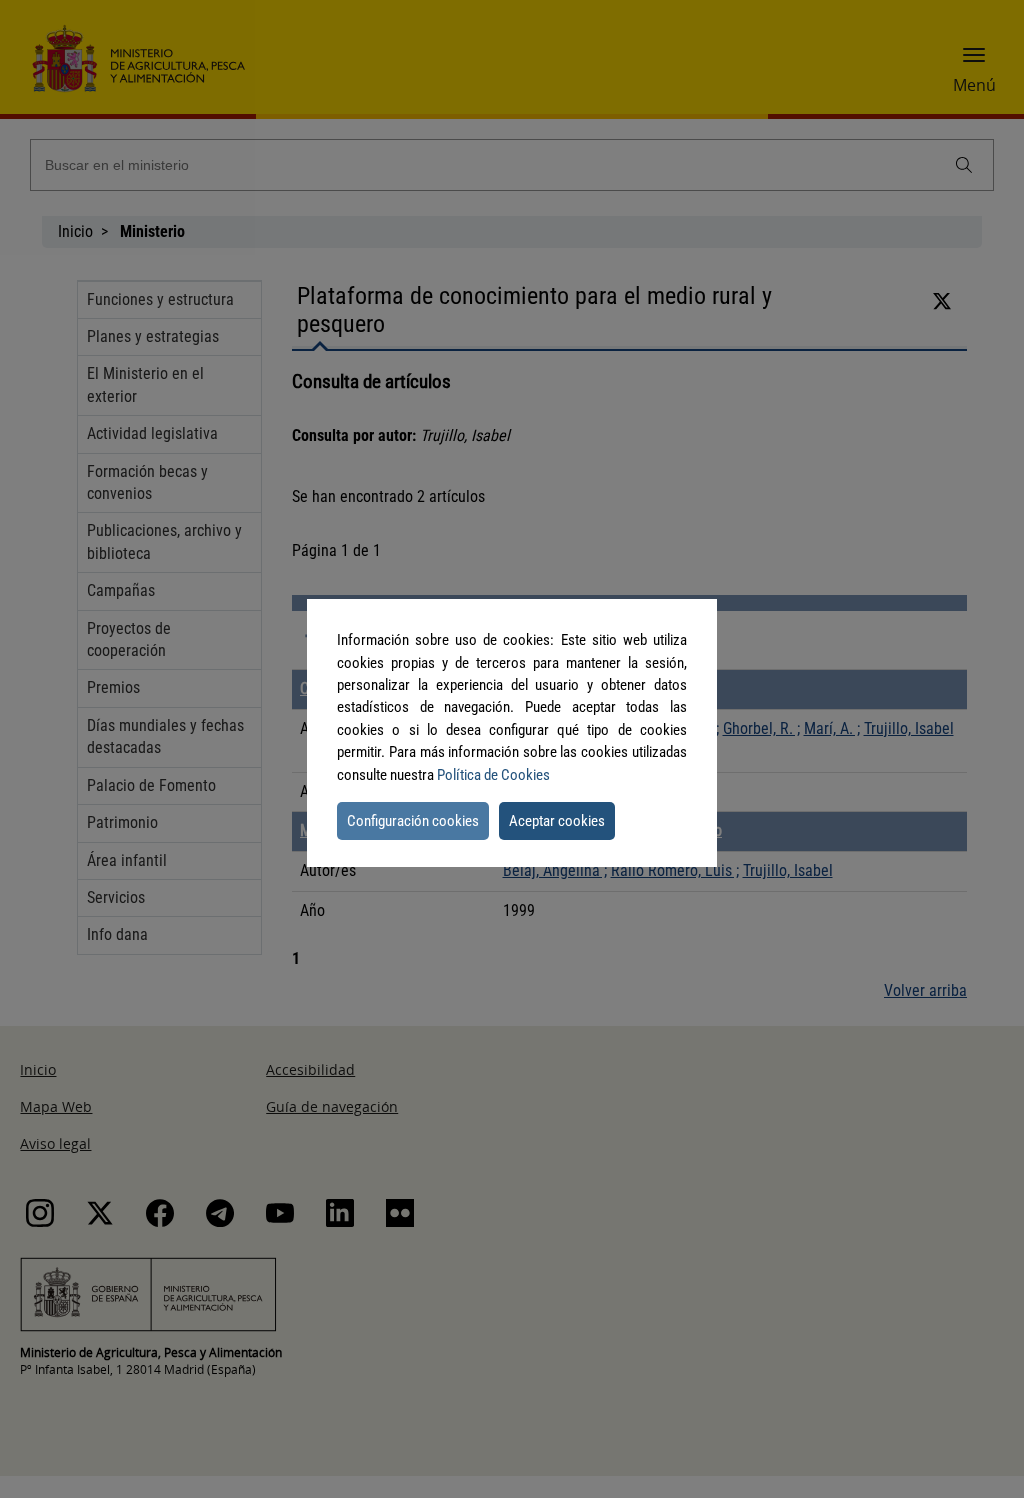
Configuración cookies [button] (413, 821)
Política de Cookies (493, 775)
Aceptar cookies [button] (557, 821)
